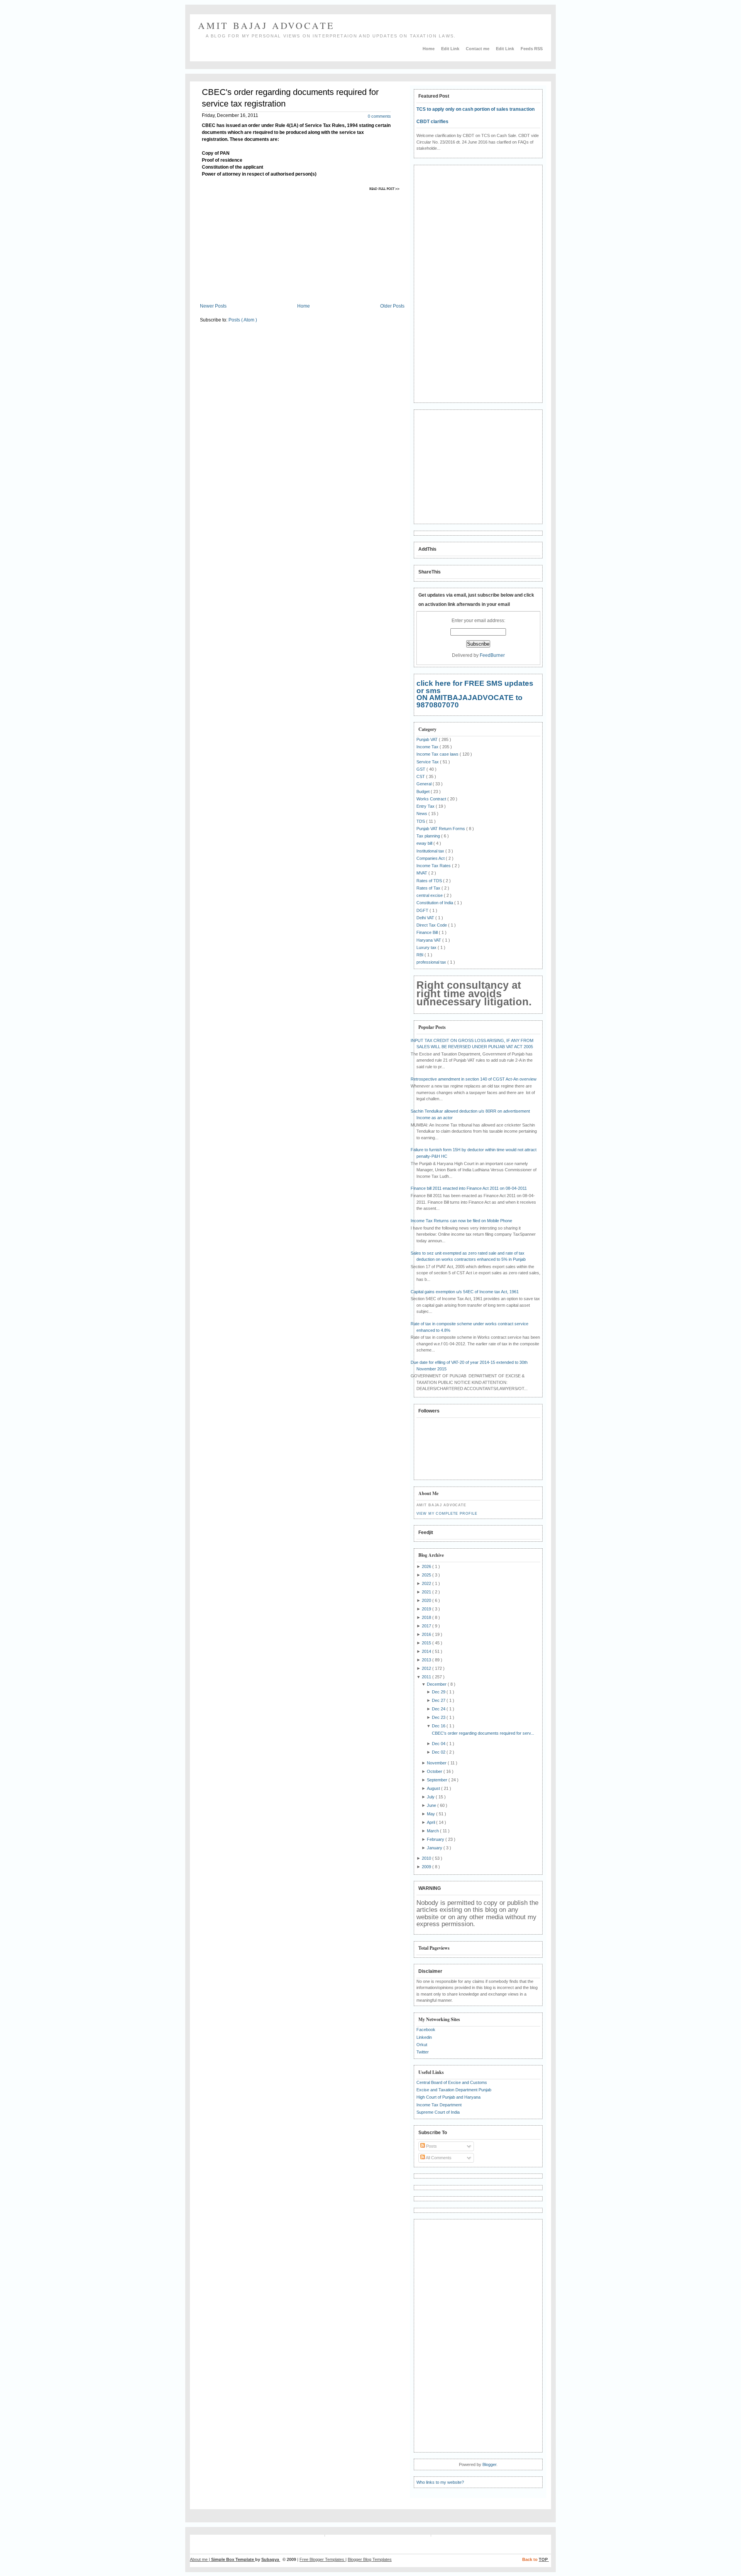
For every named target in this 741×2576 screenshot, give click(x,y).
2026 (427, 1566)
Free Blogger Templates (322, 2559)
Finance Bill (428, 932)
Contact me (478, 49)
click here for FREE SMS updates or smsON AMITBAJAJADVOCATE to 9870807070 (475, 694)
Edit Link (451, 49)
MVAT (422, 873)
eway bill (425, 843)
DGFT (423, 910)
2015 (427, 1643)
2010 (427, 1858)
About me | (200, 2559)
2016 (427, 1634)
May (431, 1814)
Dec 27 (439, 1700)
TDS (421, 821)
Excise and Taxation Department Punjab (454, 2090)
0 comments (379, 116)
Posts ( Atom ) (243, 320)
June (432, 1805)
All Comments (438, 2158)
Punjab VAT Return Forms (441, 829)
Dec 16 (439, 1726)
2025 (427, 1575)
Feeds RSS (532, 49)
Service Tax (428, 762)
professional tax (432, 962)
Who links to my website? (440, 2482)
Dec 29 (439, 1692)
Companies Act (431, 858)
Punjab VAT (428, 739)
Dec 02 (439, 1752)
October (435, 1771)
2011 (427, 1677)
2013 (427, 1660)
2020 (427, 1600)
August (434, 1788)
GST (421, 769)
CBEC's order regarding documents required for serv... (483, 1733)
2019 (427, 1609)
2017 (427, 1626)
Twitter (423, 2052)
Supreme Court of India (438, 2112)
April (431, 1822)
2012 (427, 1668)
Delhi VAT (426, 918)
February (436, 1839)
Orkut (422, 2045)
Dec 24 (439, 1709)
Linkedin (424, 2037)
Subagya (271, 2559)
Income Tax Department (439, 2105)
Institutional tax (431, 851)
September (438, 1780)
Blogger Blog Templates (370, 2559)
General (425, 784)
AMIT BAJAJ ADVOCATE (266, 25)
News (422, 814)
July (431, 1797)
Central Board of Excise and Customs (452, 2082)
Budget (424, 792)
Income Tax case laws (438, 754)
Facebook (426, 2030)
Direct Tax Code (432, 925)
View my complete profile (447, 1514)
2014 (427, 1651)
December (437, 1684)
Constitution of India (435, 903)
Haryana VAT (429, 940)
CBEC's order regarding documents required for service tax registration (290, 98)
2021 (427, 1592)
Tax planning (429, 836)
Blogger (489, 2464)
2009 (427, 1867)
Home (429, 49)
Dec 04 (439, 1744)
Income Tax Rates (434, 866)
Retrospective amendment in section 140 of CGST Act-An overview (474, 1079)
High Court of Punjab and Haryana (448, 2097)
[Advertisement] (265, 242)
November (437, 1763)
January (435, 1848)
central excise (430, 895)
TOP (544, 2559)
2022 (427, 1583)
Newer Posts (213, 306)
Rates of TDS (430, 881)
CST (421, 776)
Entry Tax (426, 806)
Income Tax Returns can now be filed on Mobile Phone (461, 1221)
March (433, 1831)
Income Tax (428, 747)
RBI (420, 955)
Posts (431, 2146)
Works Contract (432, 799)
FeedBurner (492, 655)
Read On (386, 189)
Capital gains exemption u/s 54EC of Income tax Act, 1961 (465, 1292)
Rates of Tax (429, 888)
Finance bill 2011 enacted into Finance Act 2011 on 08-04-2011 (469, 1188)
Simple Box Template (233, 2559)
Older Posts (392, 306)
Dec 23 (439, 1717)
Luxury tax (427, 947)
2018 (427, 1617)
